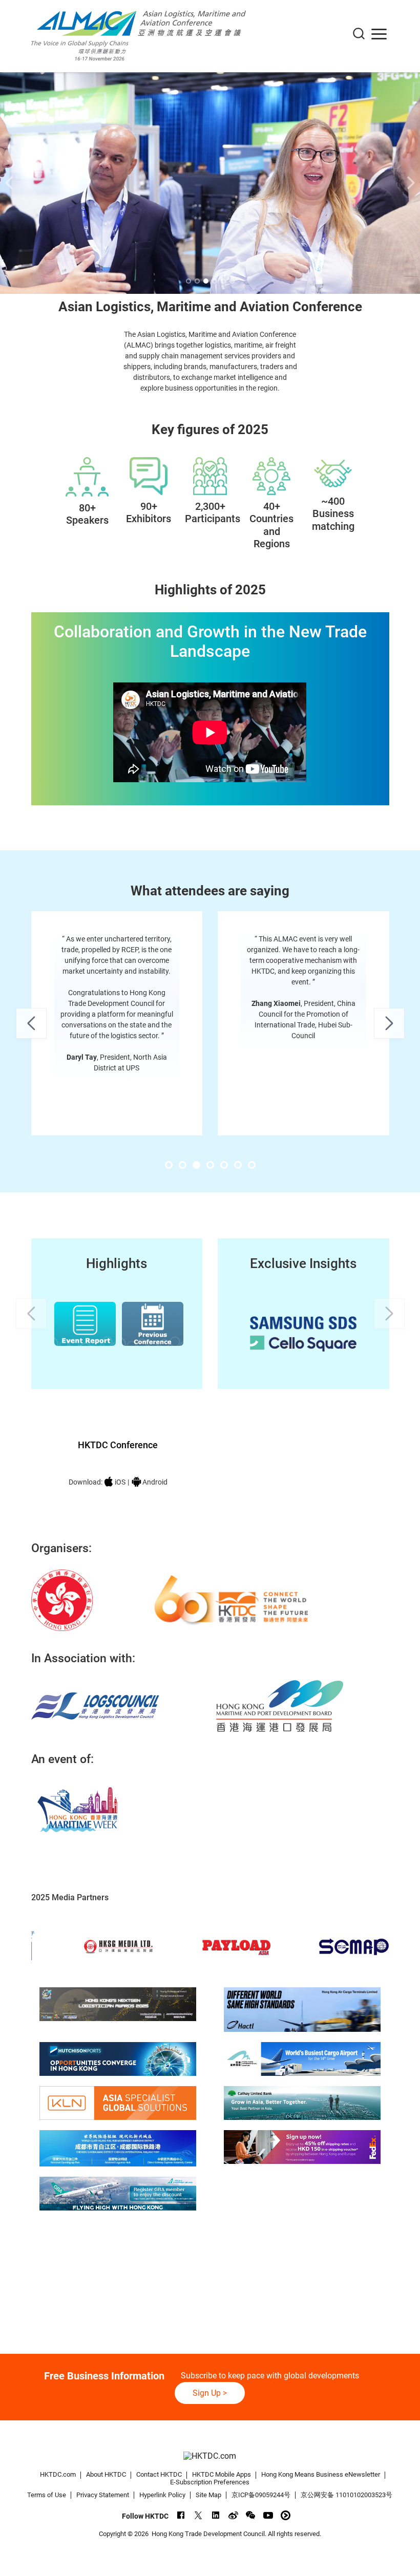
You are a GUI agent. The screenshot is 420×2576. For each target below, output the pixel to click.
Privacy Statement (103, 2495)
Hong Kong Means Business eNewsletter (321, 2474)
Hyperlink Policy (162, 2495)
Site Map (208, 2495)
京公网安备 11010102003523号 (346, 2495)
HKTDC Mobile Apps (222, 2474)
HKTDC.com (58, 2474)
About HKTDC (106, 2474)
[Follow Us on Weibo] (233, 2515)
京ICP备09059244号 (261, 2495)
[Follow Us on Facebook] (181, 2515)
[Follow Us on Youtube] (268, 2515)
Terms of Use (47, 2495)
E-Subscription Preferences (210, 2482)
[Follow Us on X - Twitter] (198, 2515)
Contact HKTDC (159, 2474)
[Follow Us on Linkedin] (216, 2515)
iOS (120, 1482)
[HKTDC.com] (210, 2456)
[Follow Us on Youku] (286, 2515)
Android (155, 1482)
